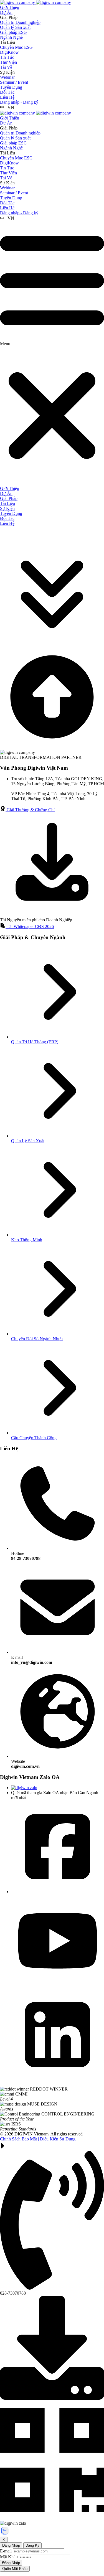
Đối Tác (7, 92)
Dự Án (6, 12)
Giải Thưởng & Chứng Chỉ (30, 810)
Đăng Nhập (11, 2545)
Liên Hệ (7, 97)
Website (25, 1764)
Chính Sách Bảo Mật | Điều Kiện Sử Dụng (38, 2139)
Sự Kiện (7, 72)
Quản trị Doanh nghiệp (20, 22)
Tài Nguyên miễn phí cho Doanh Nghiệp (36, 920)
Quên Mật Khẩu (15, 2569)
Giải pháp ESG (13, 32)
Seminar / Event (14, 82)
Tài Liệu (7, 42)
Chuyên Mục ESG (16, 47)
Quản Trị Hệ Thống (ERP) (35, 1042)
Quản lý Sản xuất (15, 27)
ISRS (18, 2126)
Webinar (7, 77)
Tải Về (6, 67)
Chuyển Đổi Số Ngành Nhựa (37, 1339)
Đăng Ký (32, 2545)
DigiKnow (9, 52)
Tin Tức (7, 57)
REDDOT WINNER (49, 2089)
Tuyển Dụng (11, 87)
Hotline (26, 1556)
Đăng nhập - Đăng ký (19, 102)
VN (11, 107)
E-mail (32, 1660)
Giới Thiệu (10, 7)
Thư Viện (8, 62)
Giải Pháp (9, 17)
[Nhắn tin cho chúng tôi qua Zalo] (5, 2534)
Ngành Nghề (11, 37)
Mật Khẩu (9, 2557)
